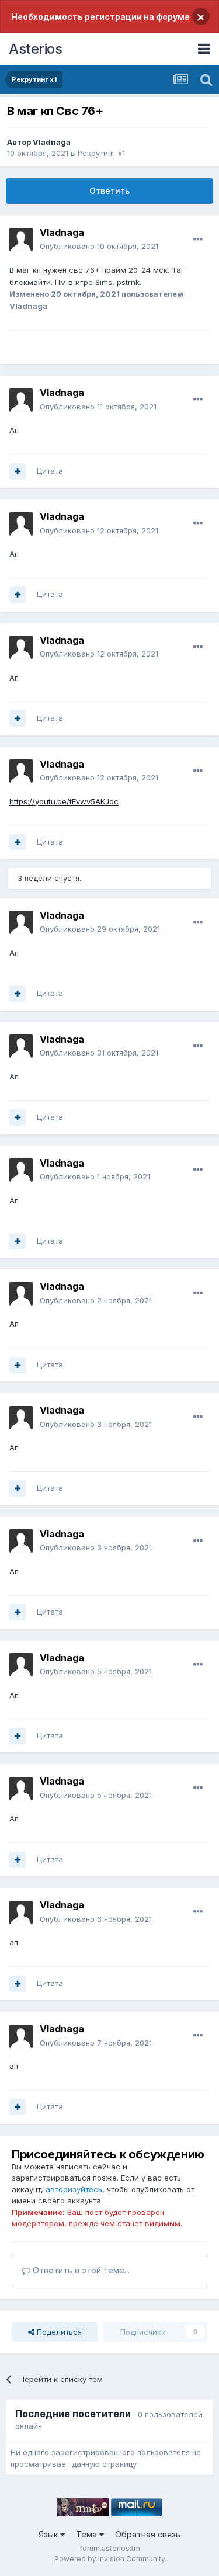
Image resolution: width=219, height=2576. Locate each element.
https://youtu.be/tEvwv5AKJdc (64, 801)
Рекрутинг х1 (101, 153)
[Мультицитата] (18, 471)
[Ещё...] (198, 239)
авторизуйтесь (74, 2189)
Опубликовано (99, 246)
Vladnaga (52, 142)
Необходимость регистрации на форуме (100, 17)
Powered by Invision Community (110, 2559)
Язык (49, 2534)
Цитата (50, 471)
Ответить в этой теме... (80, 2270)
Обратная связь (148, 2534)
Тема (88, 2534)
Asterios (35, 49)
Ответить (109, 191)
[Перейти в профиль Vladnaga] (21, 239)
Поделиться (58, 2332)
